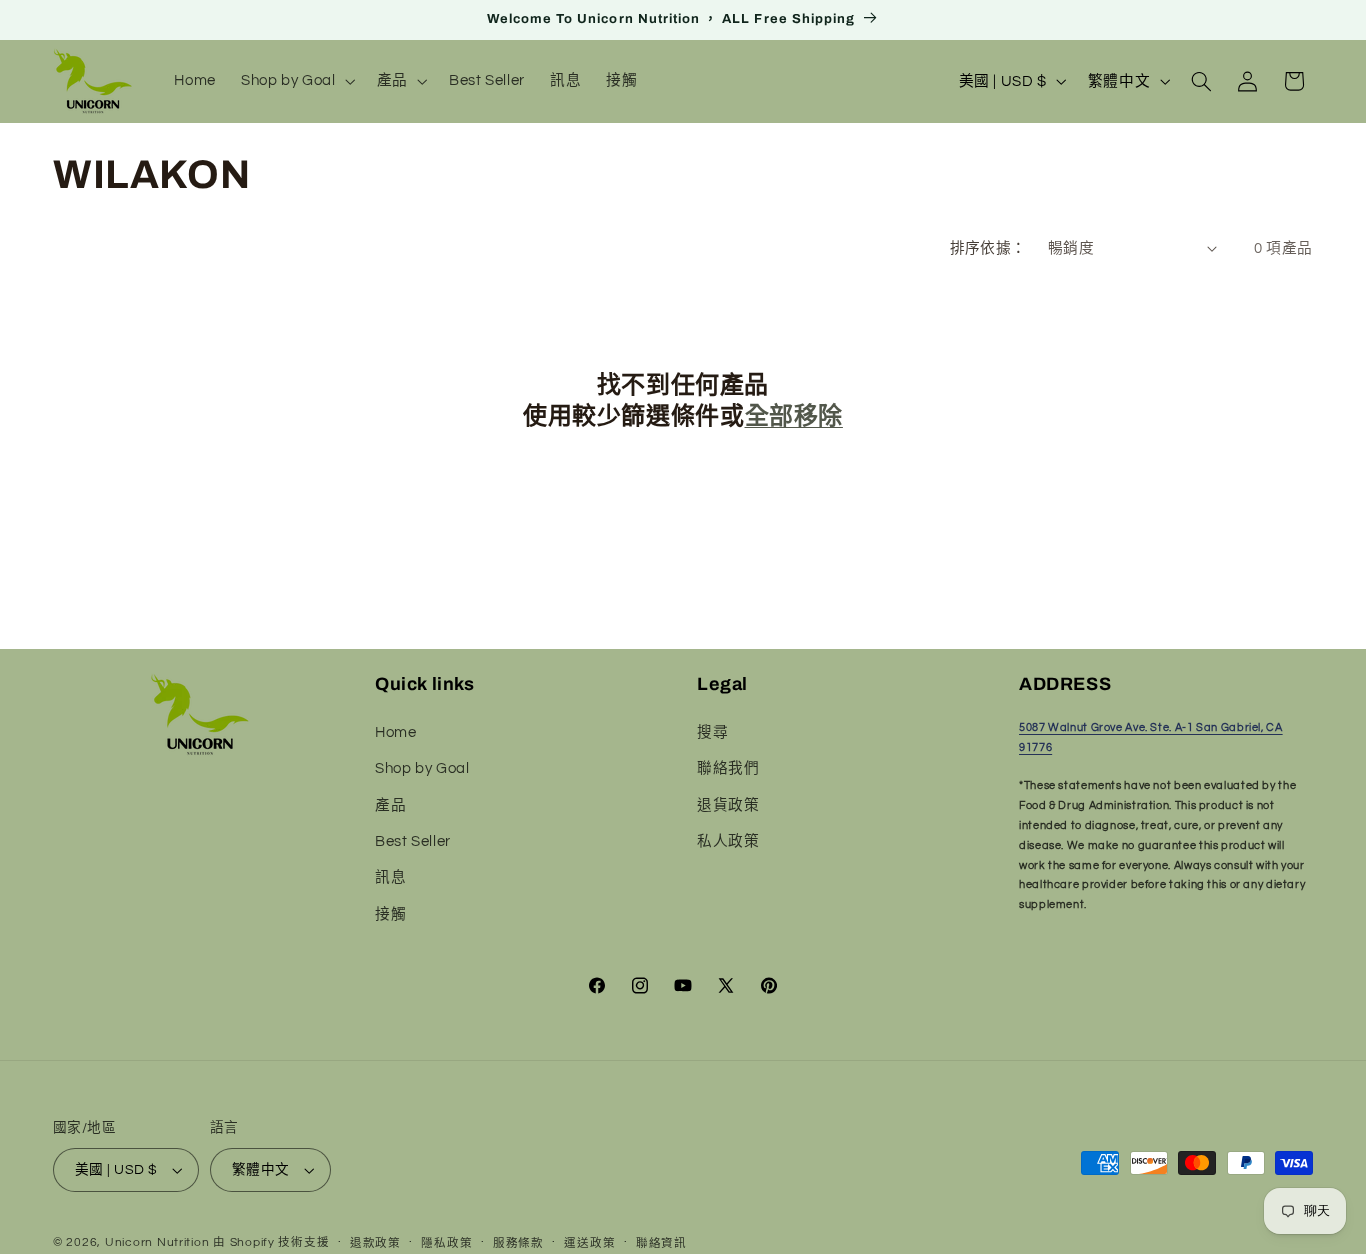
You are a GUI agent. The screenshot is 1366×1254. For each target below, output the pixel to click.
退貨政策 (728, 805)
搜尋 (712, 732)
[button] (297, 81)
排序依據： (988, 248)
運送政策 (589, 1243)
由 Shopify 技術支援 (271, 1242)
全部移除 (794, 416)
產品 (390, 805)
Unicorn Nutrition (157, 1242)
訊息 (390, 877)
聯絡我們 (728, 768)
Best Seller (413, 841)
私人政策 (728, 841)
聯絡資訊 (661, 1243)
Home (396, 732)
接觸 (390, 914)
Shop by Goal (422, 768)
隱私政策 (446, 1243)
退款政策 (375, 1243)
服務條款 (518, 1243)
